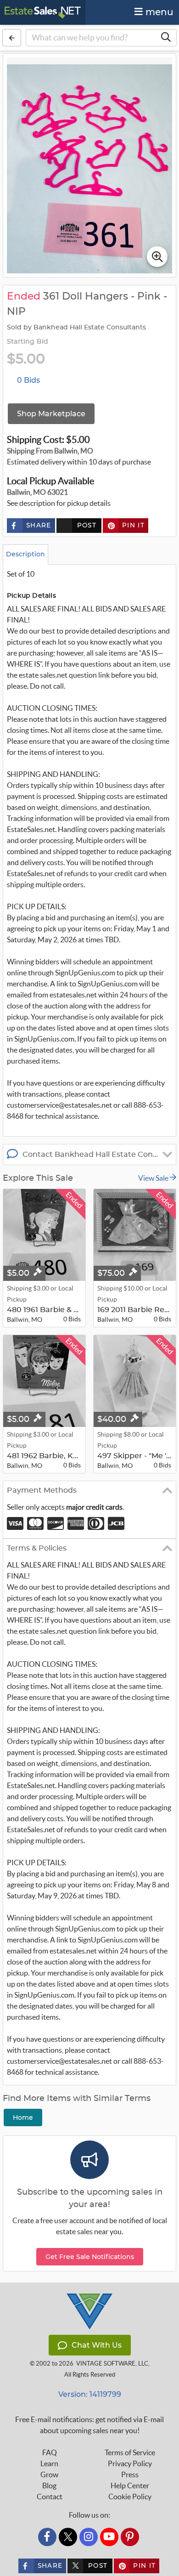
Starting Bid (28, 342)
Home (23, 2117)
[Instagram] (89, 2537)
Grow (49, 2474)
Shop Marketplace (51, 414)
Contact (50, 2497)
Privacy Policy (130, 2463)
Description (25, 554)
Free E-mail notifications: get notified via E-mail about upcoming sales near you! (89, 2425)
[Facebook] (47, 2537)
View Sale (154, 1178)
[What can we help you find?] (166, 38)
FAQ (50, 2452)
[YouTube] (109, 2537)
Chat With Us (97, 2345)
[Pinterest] (130, 2537)
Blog (49, 2485)
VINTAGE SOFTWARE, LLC (112, 2364)
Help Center (130, 2485)
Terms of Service (130, 2452)
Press (130, 2474)
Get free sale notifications (90, 2257)
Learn (49, 2463)
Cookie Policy (130, 2497)
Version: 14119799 (90, 2394)
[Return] (12, 38)
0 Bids (28, 380)
